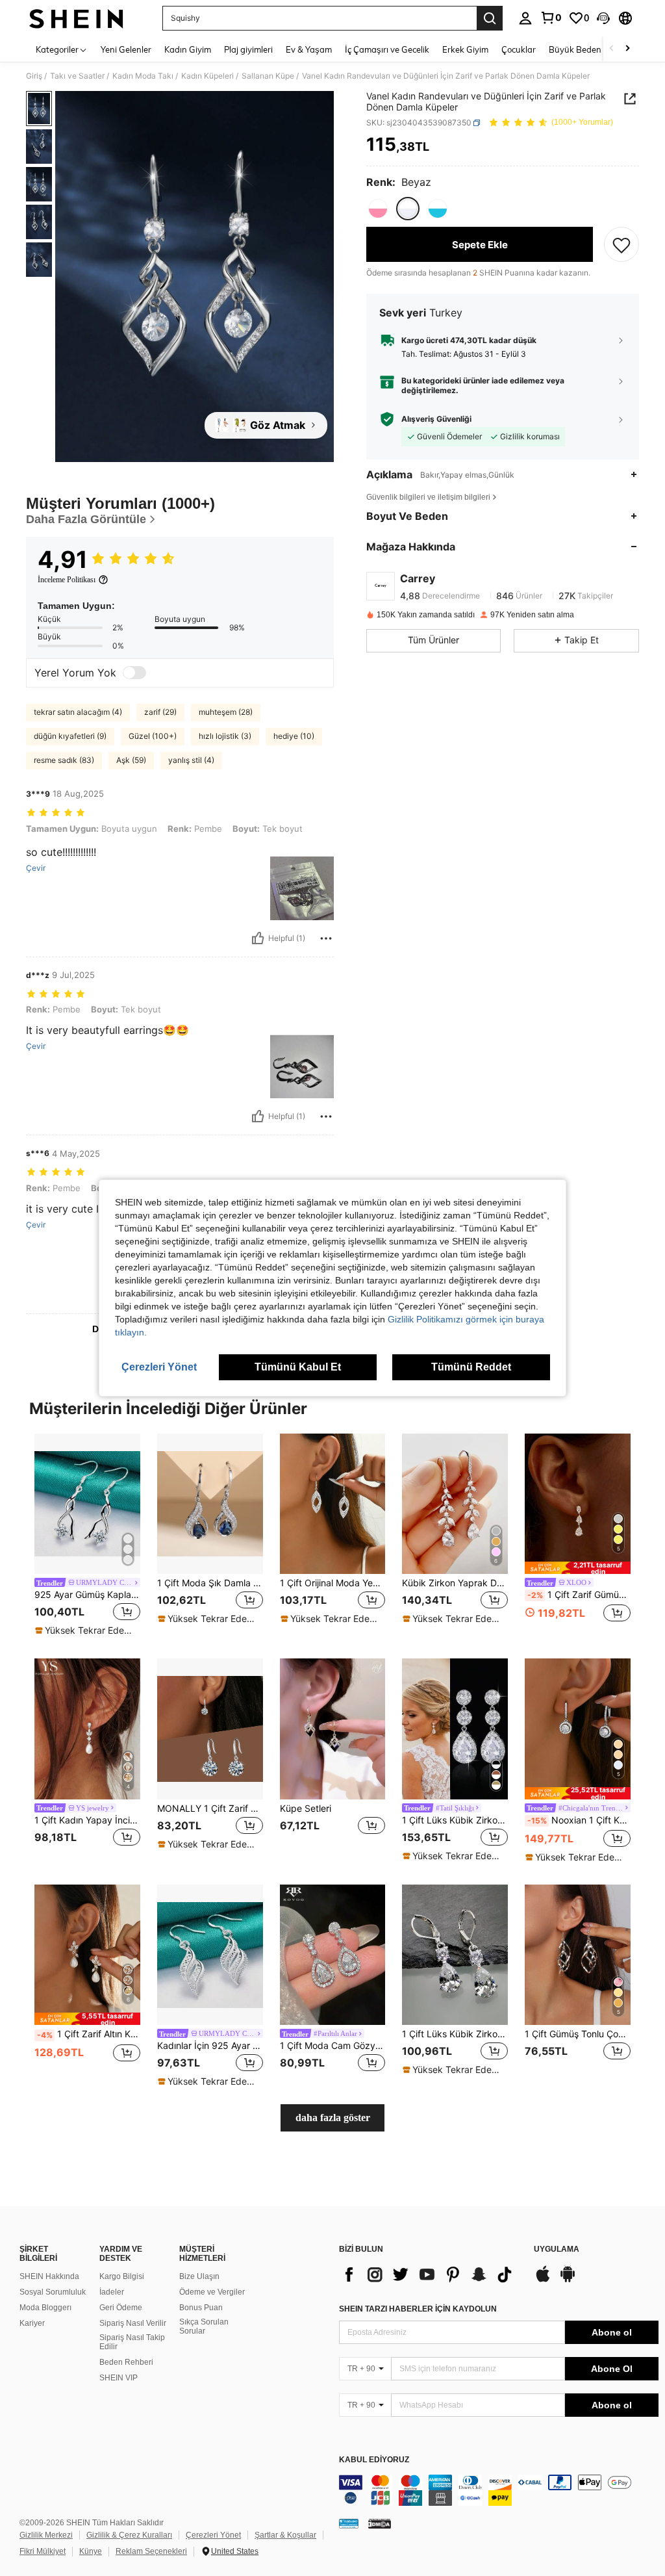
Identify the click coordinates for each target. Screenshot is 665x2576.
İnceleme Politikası (67, 580)
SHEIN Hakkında (49, 2276)
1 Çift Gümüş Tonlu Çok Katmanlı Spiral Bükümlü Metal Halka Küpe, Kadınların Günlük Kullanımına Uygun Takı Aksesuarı (578, 2034)
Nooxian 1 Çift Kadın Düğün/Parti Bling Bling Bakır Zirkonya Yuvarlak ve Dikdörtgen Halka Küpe (579, 1820)
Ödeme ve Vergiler (212, 2292)
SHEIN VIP (119, 2378)
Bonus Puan (201, 2308)
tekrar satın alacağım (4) (78, 712)
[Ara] (490, 18)
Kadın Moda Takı (143, 76)
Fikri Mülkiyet (43, 2551)
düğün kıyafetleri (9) (70, 736)
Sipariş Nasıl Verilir (133, 2323)
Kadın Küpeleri (207, 76)
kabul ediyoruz (374, 2460)
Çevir (36, 868)
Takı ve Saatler (77, 76)
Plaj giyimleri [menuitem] (248, 49)
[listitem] (87, 1536)
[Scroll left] (612, 49)
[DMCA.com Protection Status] (380, 2523)
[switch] (134, 673)
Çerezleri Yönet (213, 2535)
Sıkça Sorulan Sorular (204, 2326)
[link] (551, 18)
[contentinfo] (499, 2490)
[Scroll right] (627, 49)
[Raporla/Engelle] (326, 938)
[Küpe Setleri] (333, 1729)
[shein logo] (76, 18)
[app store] (543, 2280)
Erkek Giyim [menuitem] (465, 49)
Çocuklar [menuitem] (519, 49)
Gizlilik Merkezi (46, 2535)
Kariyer (32, 2323)
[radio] (378, 209)
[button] (603, 18)
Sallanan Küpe (268, 76)
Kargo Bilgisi (122, 2276)
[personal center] (525, 18)
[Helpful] (258, 938)
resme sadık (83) (64, 760)
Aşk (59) (131, 760)
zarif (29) (160, 712)
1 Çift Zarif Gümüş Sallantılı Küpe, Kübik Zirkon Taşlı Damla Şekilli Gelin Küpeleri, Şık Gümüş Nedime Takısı (579, 1595)
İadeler (112, 2292)
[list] (430, 2274)
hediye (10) (294, 736)
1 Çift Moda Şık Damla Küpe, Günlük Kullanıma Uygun (210, 1583)
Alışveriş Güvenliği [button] (436, 419)
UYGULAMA (557, 2249)
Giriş (34, 76)
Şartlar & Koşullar (285, 2535)
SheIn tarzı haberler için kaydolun (418, 2309)
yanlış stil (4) (191, 760)
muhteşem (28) (226, 712)
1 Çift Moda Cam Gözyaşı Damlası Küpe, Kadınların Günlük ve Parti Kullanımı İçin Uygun (333, 2046)
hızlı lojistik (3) (225, 736)
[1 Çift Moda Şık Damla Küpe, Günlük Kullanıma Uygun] (210, 1504)
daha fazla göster (333, 2118)
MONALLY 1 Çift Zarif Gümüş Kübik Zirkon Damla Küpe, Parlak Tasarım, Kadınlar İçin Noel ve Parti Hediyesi (210, 1809)
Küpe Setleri (306, 1809)
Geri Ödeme (121, 2308)
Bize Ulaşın (199, 2276)
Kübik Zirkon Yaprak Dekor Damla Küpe (455, 1583)
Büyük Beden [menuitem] (575, 49)
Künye (91, 2551)
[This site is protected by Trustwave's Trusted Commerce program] (349, 2523)
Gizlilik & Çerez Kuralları (129, 2535)
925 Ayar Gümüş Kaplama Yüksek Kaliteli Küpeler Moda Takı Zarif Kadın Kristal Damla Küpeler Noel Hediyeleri (87, 1595)
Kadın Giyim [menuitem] (188, 49)
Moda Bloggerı (45, 2308)
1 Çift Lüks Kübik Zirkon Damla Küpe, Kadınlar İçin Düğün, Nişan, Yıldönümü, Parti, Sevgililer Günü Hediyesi (455, 2034)
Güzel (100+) (153, 736)
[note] (86, 1630)
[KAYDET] (621, 244)
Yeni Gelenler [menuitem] (126, 49)
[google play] (568, 2280)
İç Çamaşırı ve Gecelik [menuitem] (387, 49)
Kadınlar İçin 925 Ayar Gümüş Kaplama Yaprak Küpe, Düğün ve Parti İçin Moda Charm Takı (210, 2046)
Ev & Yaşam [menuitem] (309, 49)
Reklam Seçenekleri (151, 2551)
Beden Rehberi (126, 2362)
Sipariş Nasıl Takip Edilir (132, 2342)
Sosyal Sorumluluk (53, 2292)
